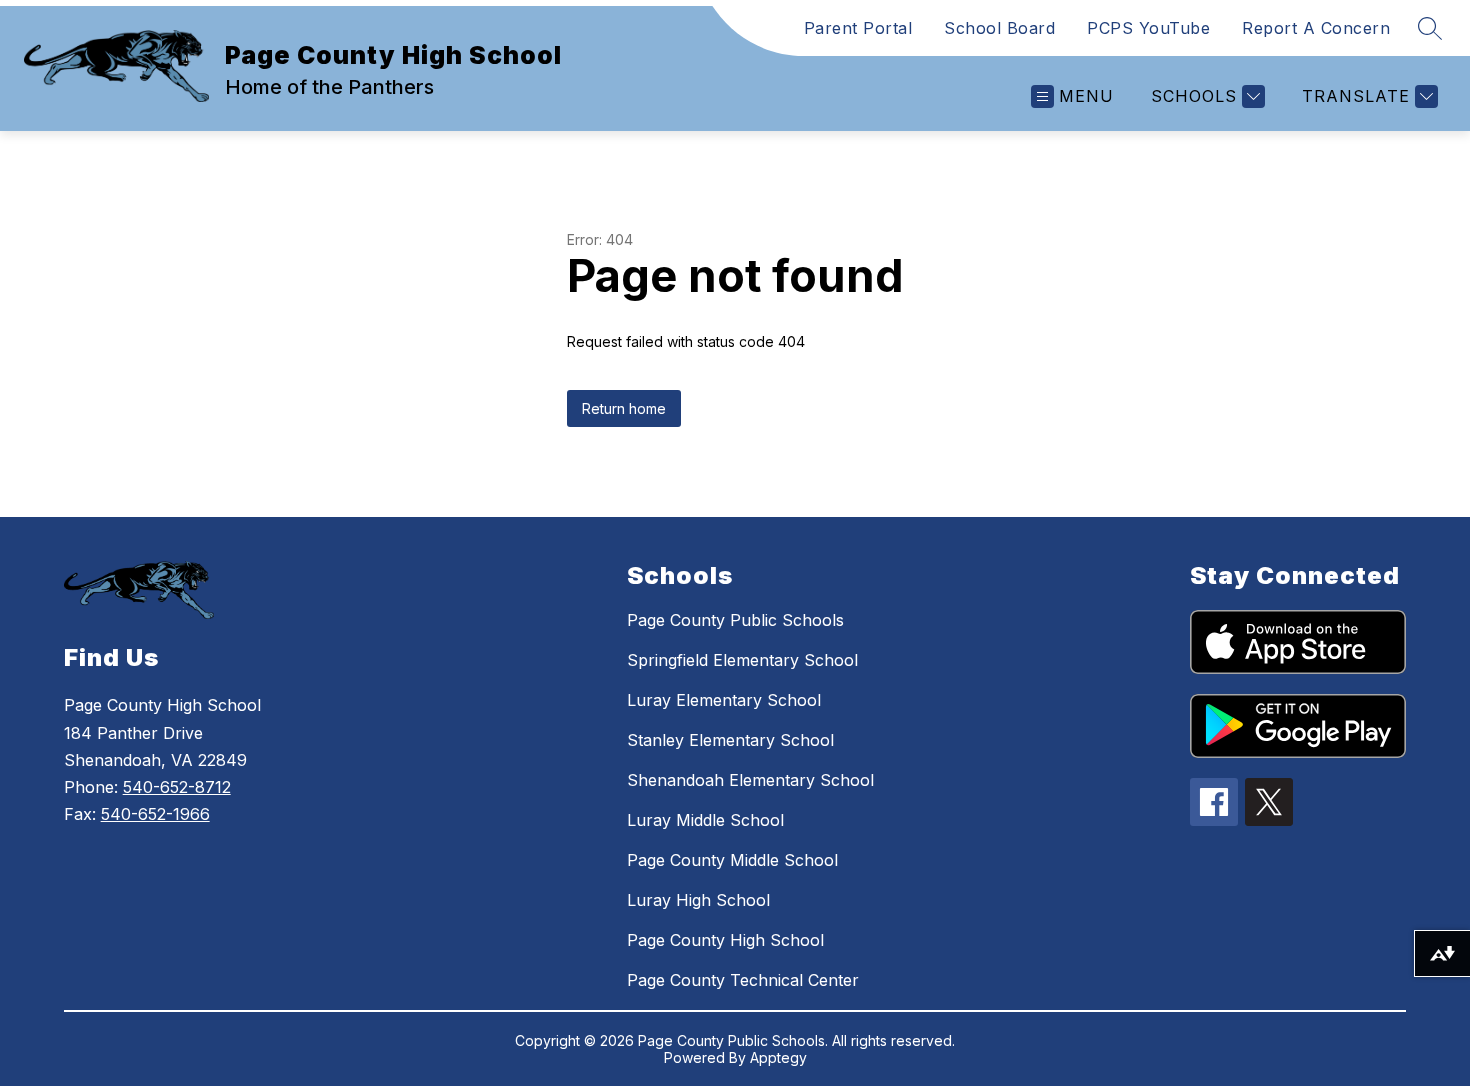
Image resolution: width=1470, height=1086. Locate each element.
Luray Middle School (705, 820)
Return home (624, 408)
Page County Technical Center (743, 980)
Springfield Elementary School (742, 660)
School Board (999, 28)
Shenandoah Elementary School (750, 780)
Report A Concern (1316, 28)
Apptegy (778, 1057)
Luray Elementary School (724, 700)
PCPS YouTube (1148, 28)
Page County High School (725, 940)
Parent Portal (858, 28)
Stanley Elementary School (730, 740)
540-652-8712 (177, 787)
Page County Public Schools (735, 620)
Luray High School (698, 900)
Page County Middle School (732, 860)
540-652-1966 (155, 814)
